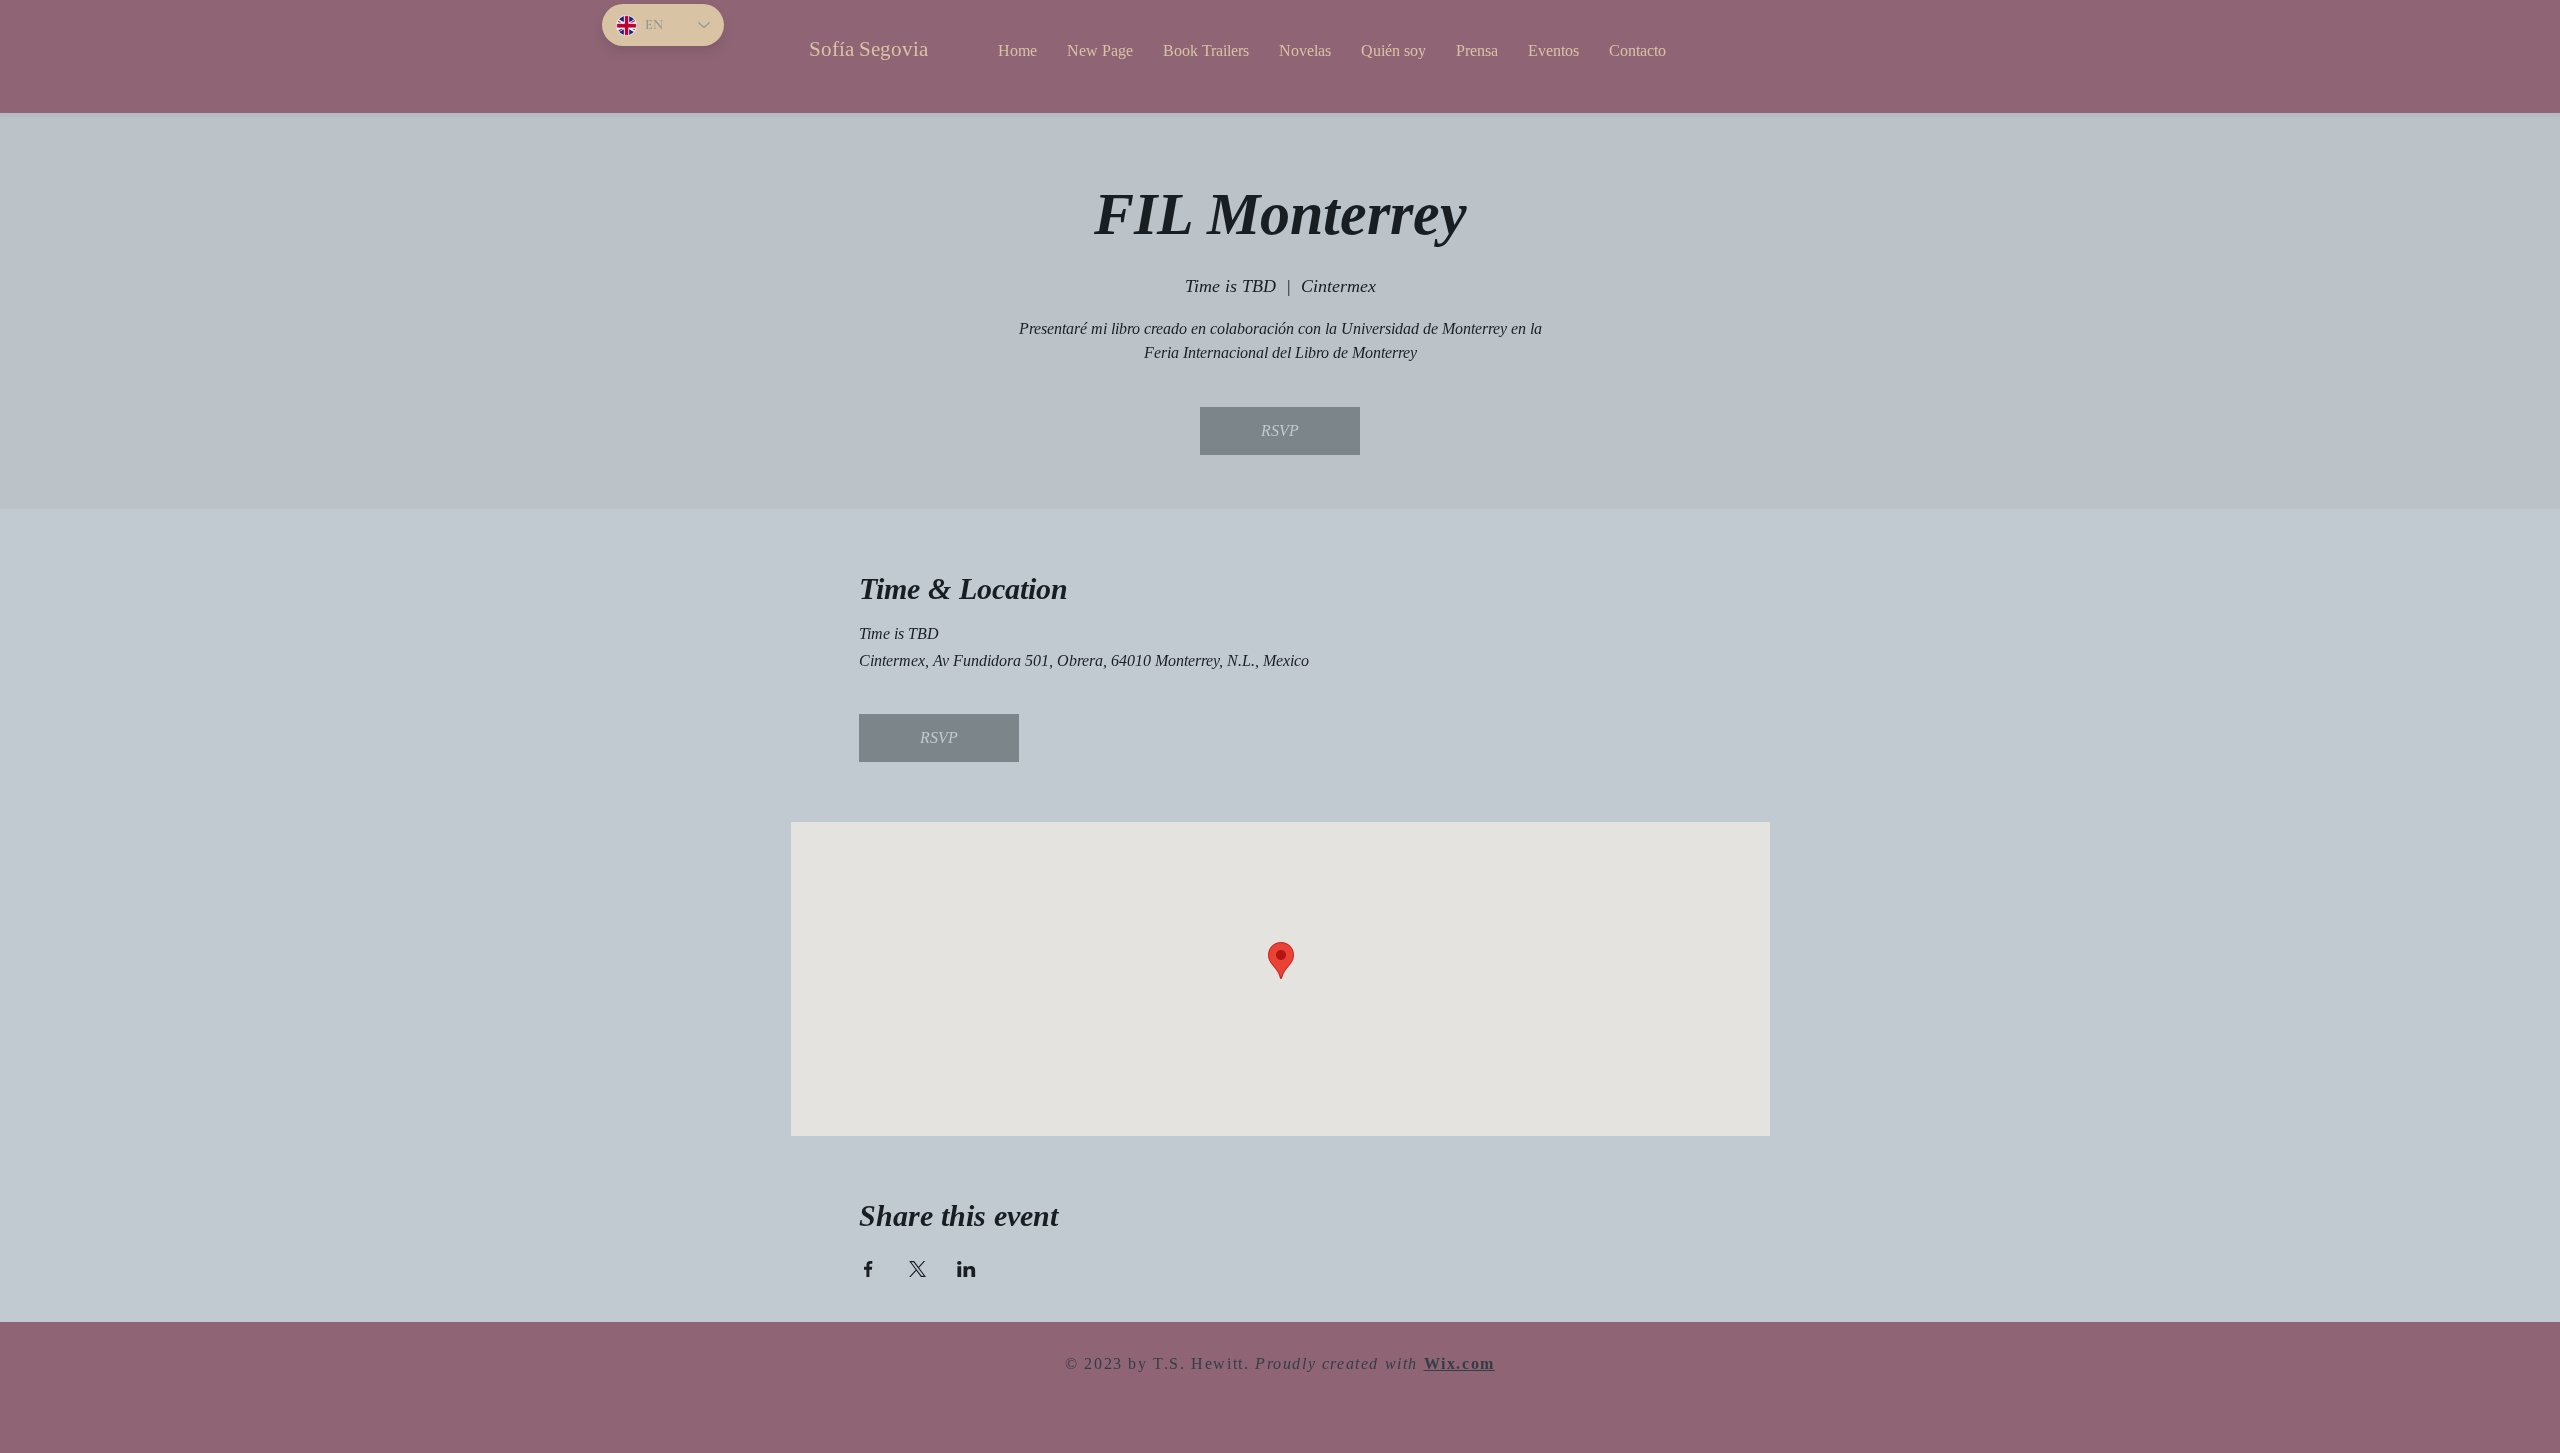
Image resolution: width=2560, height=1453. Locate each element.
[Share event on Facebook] (868, 1269)
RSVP (1280, 430)
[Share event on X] (917, 1269)
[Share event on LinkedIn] (966, 1269)
